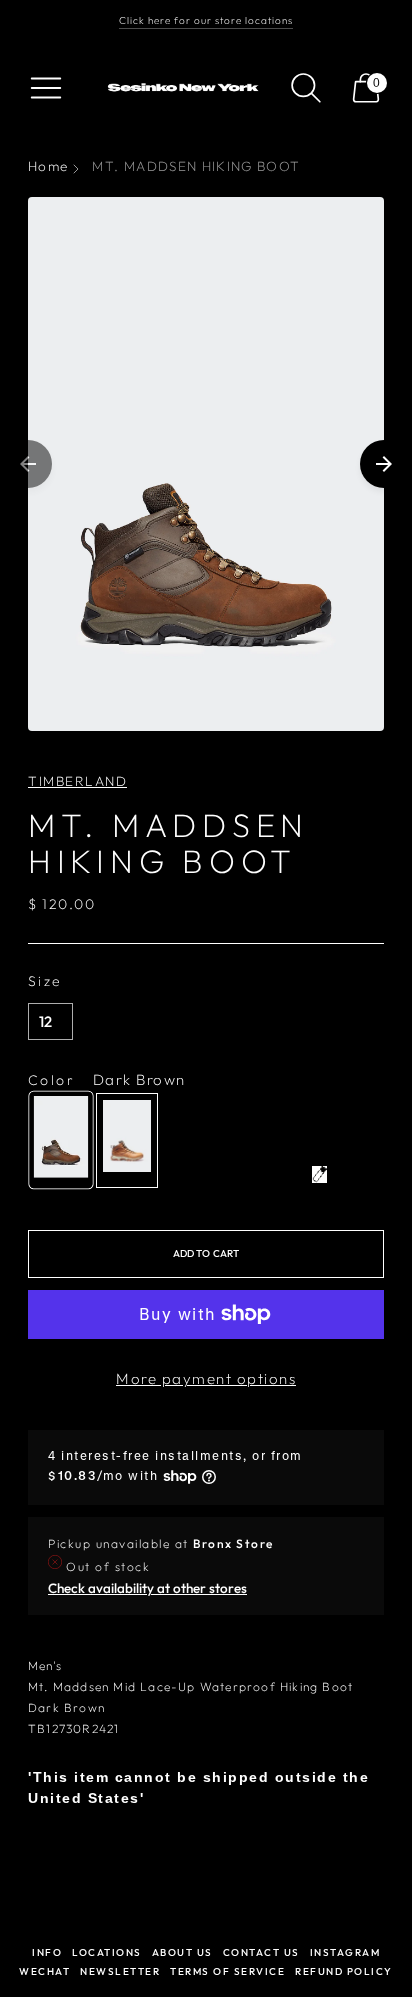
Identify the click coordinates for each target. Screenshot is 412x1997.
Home (48, 166)
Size (45, 981)
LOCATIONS (107, 1952)
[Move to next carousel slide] (384, 464)
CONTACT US (261, 1952)
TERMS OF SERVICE (227, 1971)
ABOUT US (182, 1952)
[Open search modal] (306, 88)
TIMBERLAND (77, 781)
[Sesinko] (185, 87)
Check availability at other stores (147, 1588)
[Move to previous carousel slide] (28, 464)
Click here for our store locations (206, 20)
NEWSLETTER (120, 1971)
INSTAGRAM (345, 1952)
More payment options (206, 1378)
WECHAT (44, 1971)
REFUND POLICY (344, 1971)
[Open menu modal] (46, 88)
